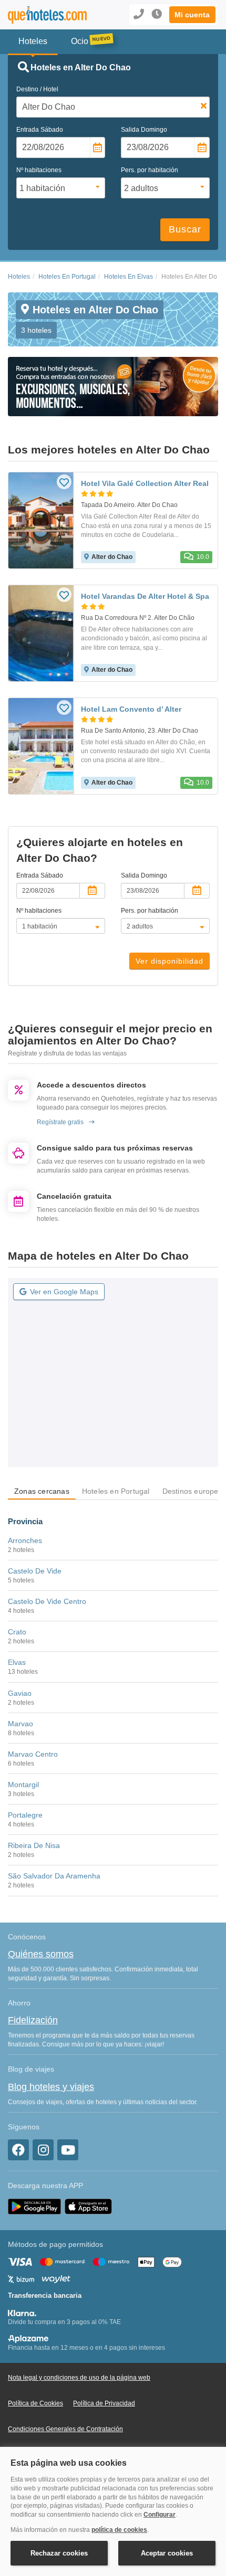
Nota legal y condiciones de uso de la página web (79, 2378)
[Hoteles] (47, 15)
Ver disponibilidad (169, 961)
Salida (144, 130)
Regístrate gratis (60, 1122)
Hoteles (19, 277)
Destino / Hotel (37, 89)
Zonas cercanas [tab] (42, 1491)
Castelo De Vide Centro (47, 1601)
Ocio (80, 41)
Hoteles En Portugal (67, 277)
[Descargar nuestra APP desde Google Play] (34, 2206)
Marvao (20, 1724)
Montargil (23, 1785)
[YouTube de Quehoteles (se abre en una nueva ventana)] (68, 2150)
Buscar (185, 229)
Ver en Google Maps (64, 1292)
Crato (17, 1632)
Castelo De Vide (35, 1571)
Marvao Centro (33, 1754)
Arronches (25, 1540)
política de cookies (119, 2530)
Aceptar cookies (167, 2553)
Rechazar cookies (59, 2553)
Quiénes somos (41, 1954)
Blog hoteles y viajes (51, 2087)
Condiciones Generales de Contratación (65, 2429)
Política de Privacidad (104, 2403)
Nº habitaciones (39, 170)
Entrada (40, 130)
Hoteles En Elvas (129, 277)
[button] (192, 15)
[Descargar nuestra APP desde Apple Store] (88, 2206)
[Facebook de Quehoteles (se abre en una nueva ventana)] (18, 2150)
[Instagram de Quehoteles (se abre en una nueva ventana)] (43, 2150)
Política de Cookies (35, 2403)
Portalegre (25, 1815)
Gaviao (20, 1693)
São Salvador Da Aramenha (54, 1876)
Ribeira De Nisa (34, 1845)
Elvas (17, 1662)
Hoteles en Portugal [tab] (116, 1491)
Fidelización (33, 2020)
